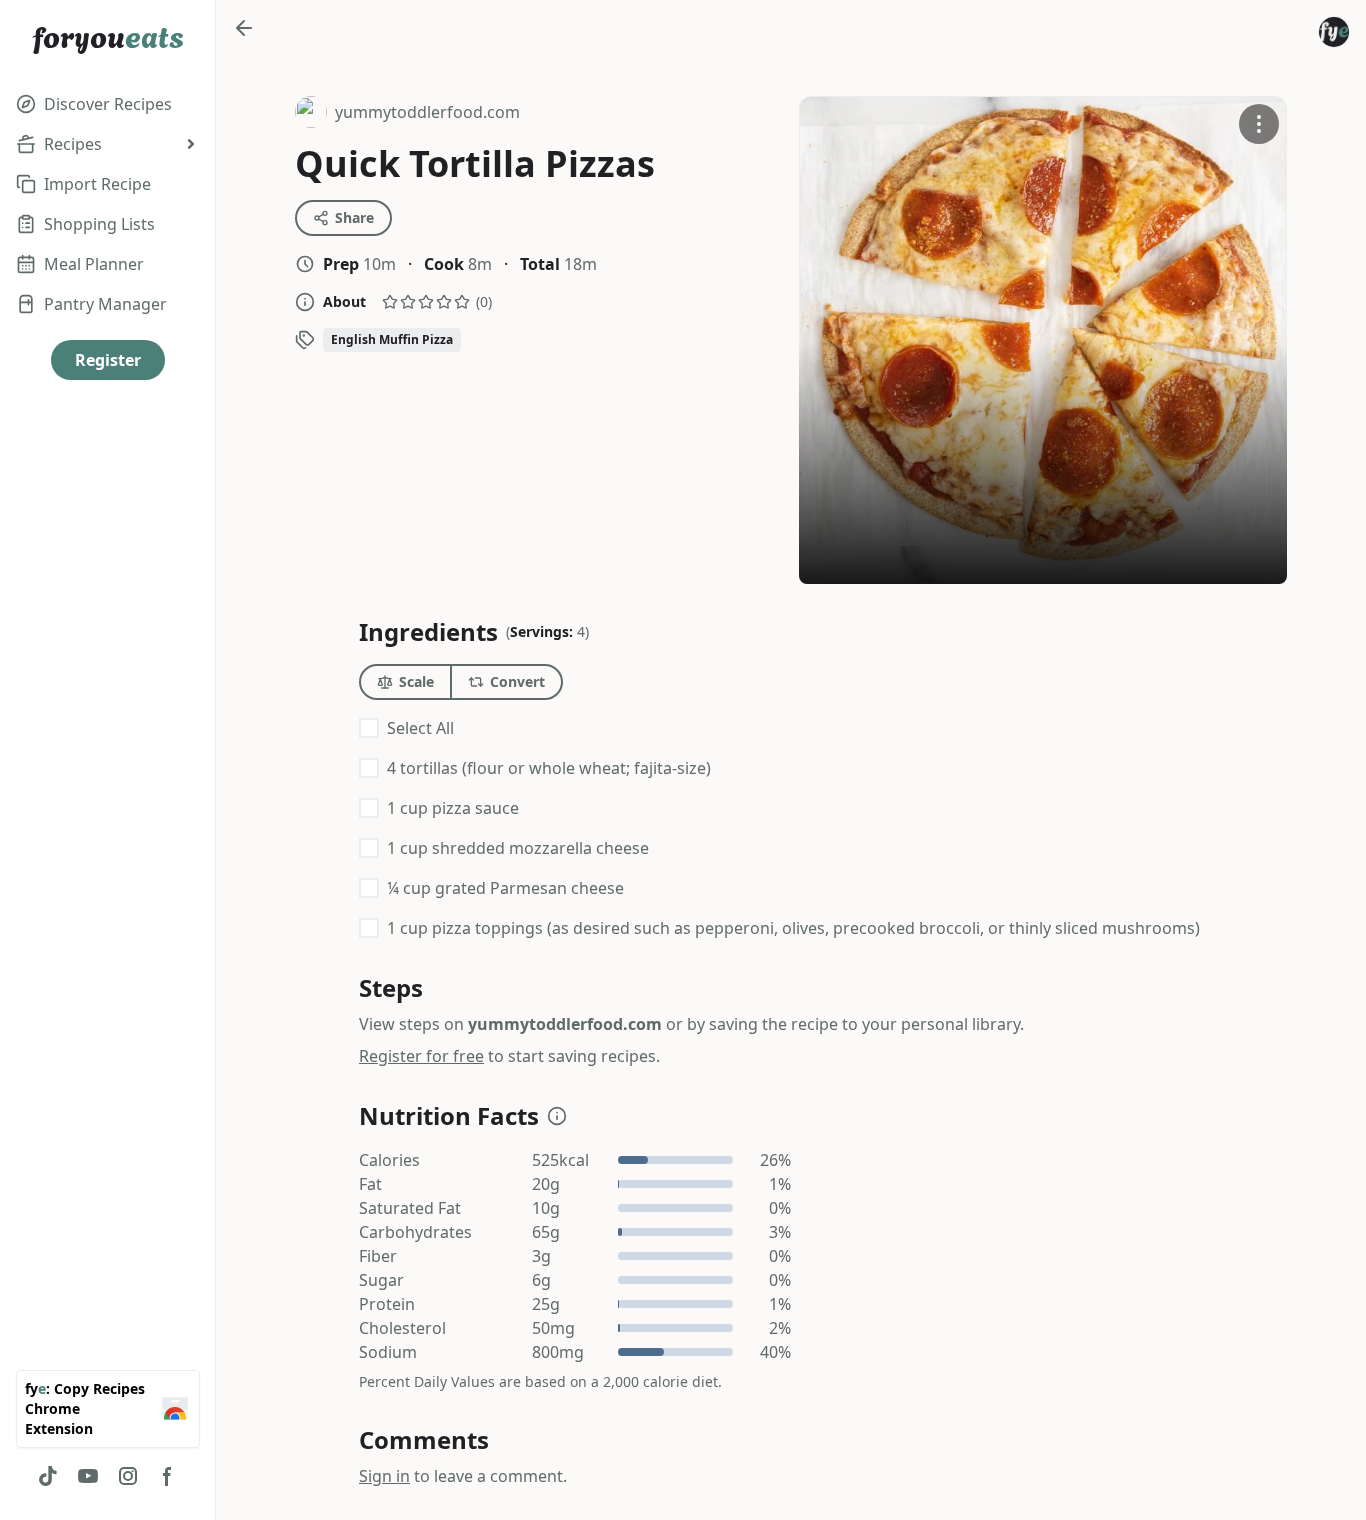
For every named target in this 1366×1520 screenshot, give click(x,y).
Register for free (421, 1056)
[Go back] (244, 28)
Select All (420, 728)
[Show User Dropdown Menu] (1334, 32)
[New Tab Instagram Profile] (128, 1476)
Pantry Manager (105, 304)
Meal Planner (94, 264)
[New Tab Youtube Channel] (88, 1476)
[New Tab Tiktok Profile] (48, 1476)
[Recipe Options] (1259, 124)
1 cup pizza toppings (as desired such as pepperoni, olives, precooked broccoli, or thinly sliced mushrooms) (793, 928)
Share (354, 217)
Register (108, 360)
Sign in (384, 1476)
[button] (557, 1116)
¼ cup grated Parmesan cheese (505, 888)
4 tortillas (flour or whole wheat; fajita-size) (549, 768)
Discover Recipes (108, 104)
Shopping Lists (99, 224)
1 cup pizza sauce (453, 808)
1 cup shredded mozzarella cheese (518, 848)
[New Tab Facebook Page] (168, 1476)
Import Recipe (97, 184)
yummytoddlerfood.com (407, 114)
